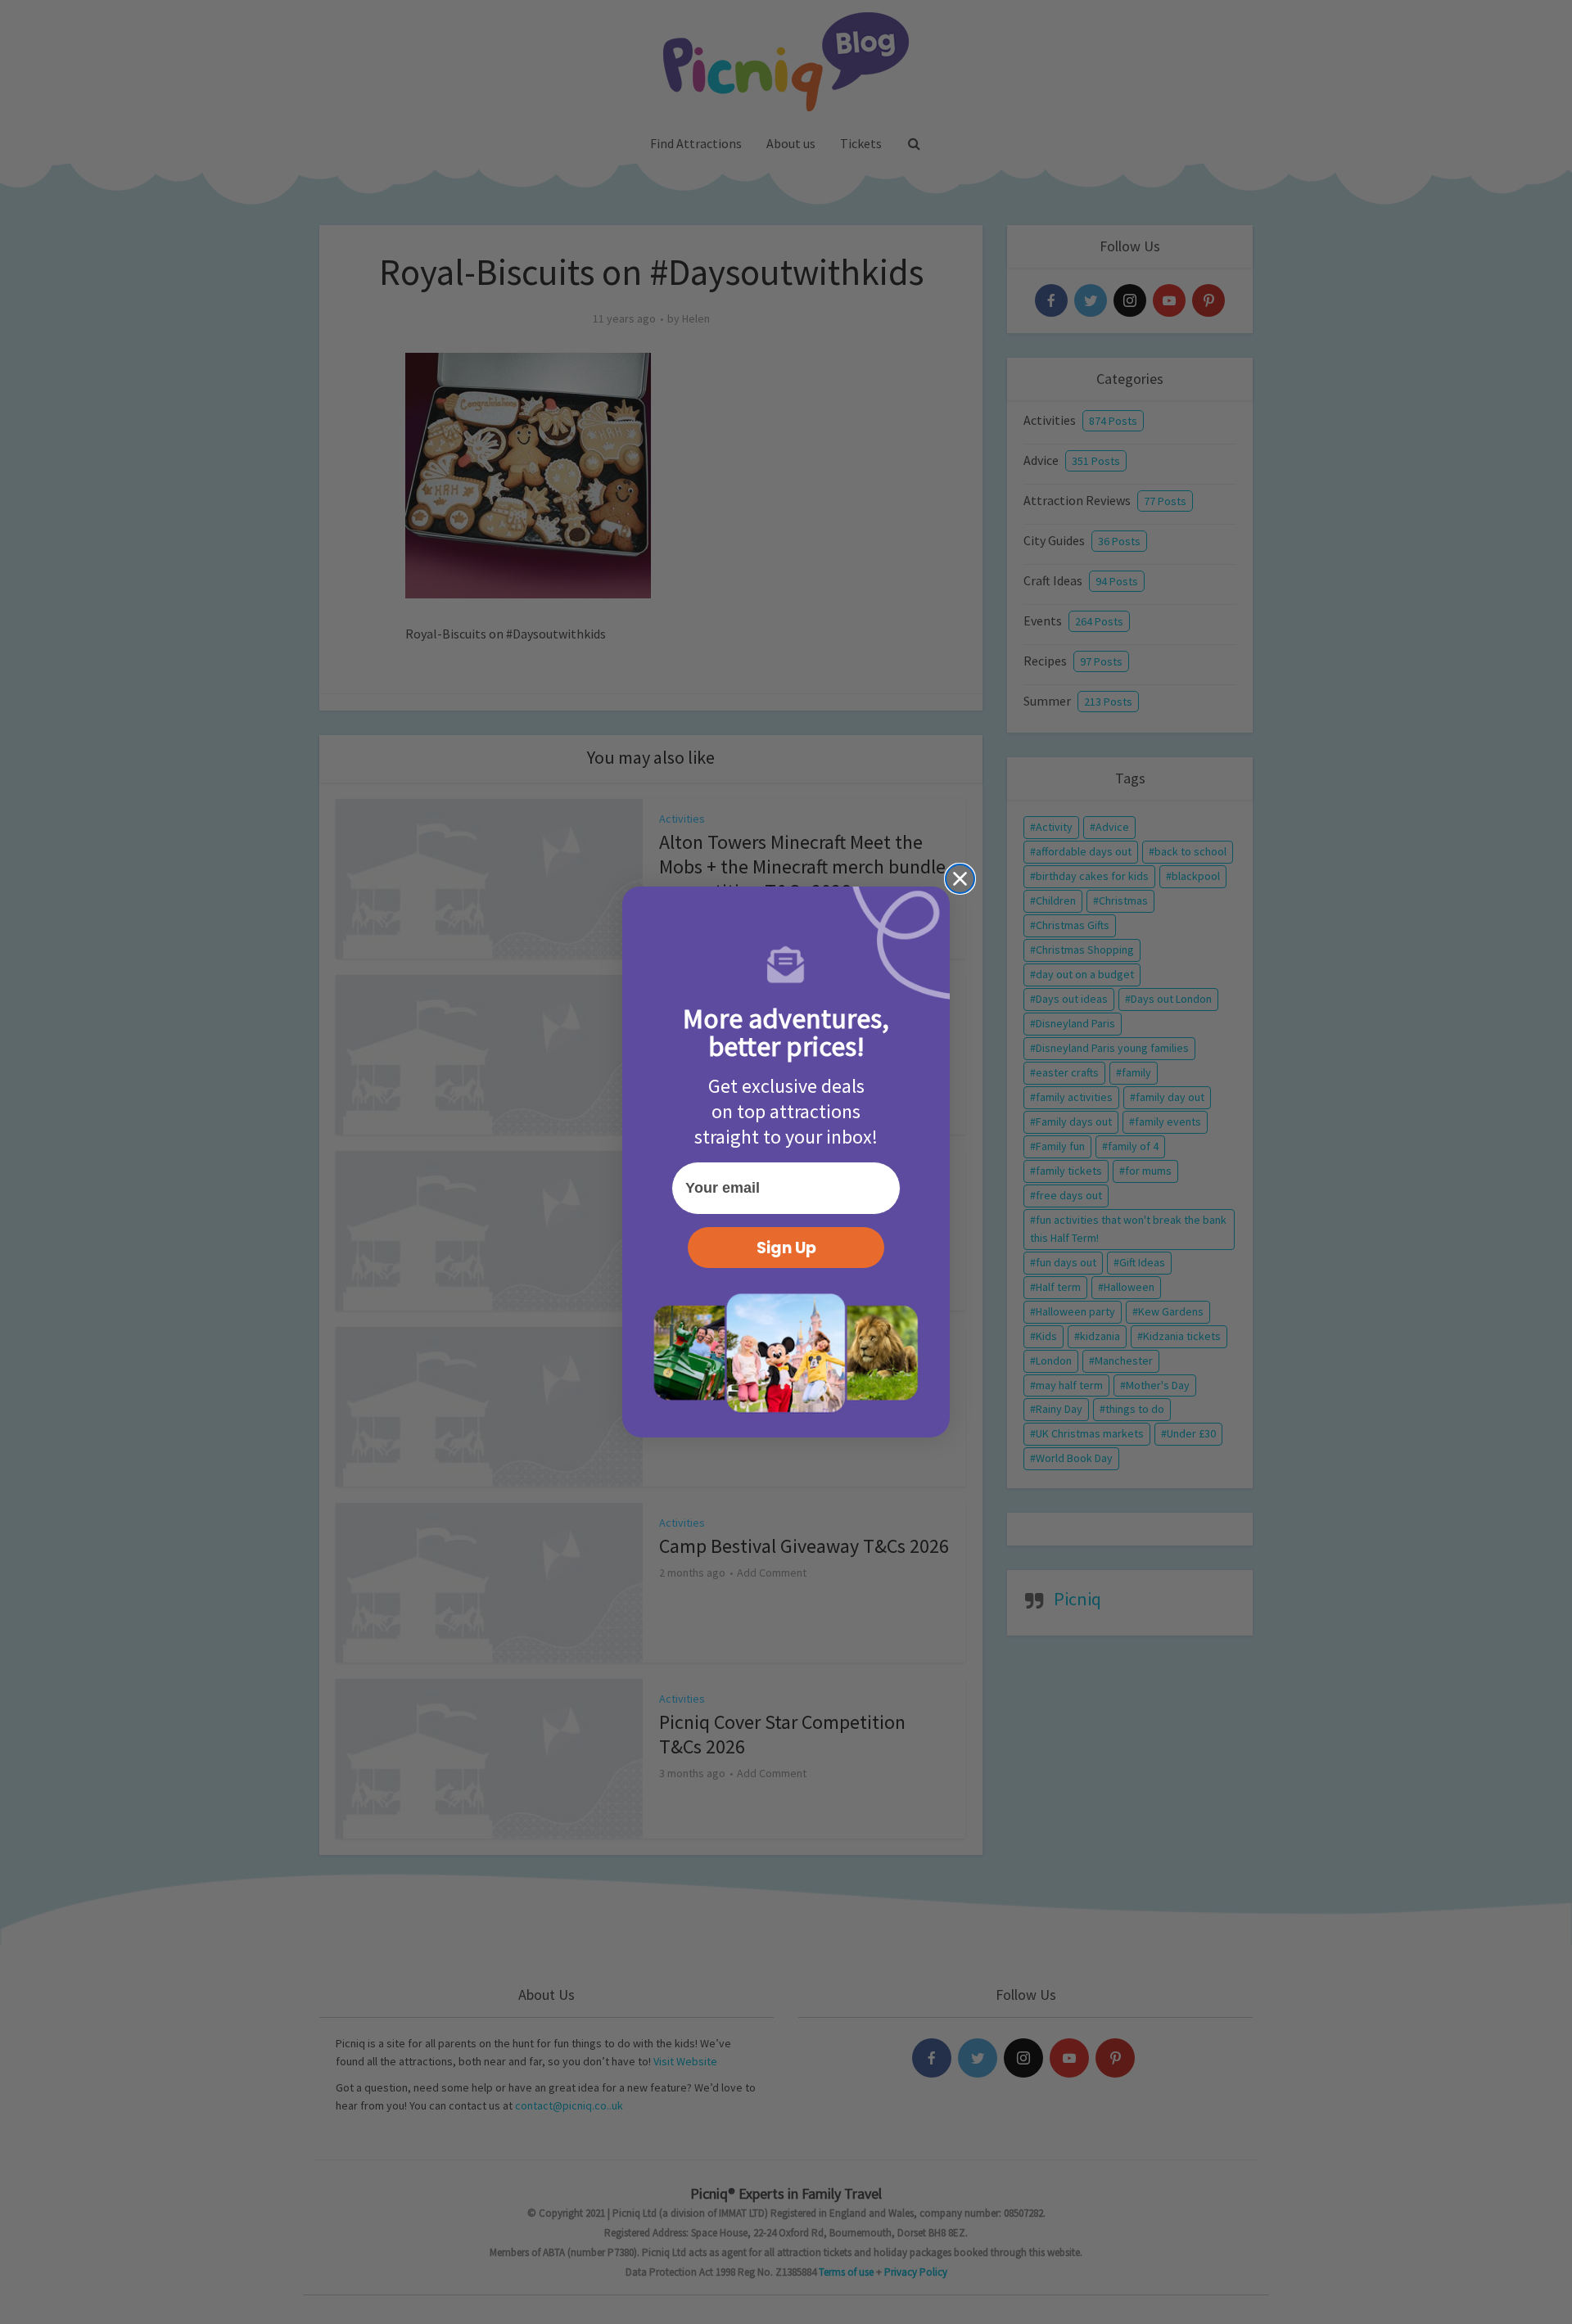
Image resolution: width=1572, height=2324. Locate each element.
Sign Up (786, 1248)
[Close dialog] (960, 879)
